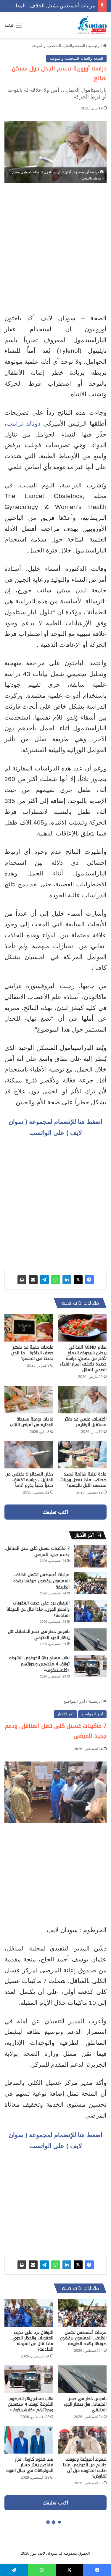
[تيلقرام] (44, 1280)
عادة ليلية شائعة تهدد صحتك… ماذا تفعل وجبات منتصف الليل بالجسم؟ (83, 1480)
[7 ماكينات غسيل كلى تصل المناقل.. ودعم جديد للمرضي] (90, 1556)
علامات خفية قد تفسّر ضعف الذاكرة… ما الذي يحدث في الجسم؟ (32, 1353)
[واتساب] (56, 1280)
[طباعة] (22, 1280)
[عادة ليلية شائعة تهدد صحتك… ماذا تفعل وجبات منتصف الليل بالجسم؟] (82, 1455)
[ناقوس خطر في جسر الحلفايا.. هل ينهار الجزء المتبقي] (90, 1640)
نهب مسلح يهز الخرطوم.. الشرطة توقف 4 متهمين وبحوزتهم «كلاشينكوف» (39, 1664)
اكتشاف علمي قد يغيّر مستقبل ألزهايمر (86, 1422)
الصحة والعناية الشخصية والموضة (58, 46)
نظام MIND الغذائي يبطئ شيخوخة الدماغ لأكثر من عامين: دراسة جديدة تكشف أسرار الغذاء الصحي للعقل (83, 1359)
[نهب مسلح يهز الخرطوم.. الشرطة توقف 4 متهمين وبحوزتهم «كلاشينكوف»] (90, 1666)
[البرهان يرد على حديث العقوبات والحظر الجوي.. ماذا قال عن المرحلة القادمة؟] (90, 1611)
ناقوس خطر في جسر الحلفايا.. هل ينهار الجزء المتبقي (39, 1635)
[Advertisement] (55, 249)
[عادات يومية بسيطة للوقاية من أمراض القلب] (29, 1400)
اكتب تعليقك (55, 1512)
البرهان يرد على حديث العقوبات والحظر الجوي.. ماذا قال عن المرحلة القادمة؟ (38, 1609)
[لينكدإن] (67, 1280)
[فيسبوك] (89, 1280)
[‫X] (78, 1280)
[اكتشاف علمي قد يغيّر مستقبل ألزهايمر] (82, 1400)
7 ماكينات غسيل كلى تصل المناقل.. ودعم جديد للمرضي (37, 1552)
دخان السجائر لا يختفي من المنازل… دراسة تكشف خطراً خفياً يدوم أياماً (29, 1480)
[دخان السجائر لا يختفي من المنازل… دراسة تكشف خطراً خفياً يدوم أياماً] (29, 1455)
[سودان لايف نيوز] (92, 25)
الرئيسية (96, 46)
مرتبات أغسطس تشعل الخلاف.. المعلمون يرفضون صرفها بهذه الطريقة (41, 1581)
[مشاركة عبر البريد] (33, 1280)
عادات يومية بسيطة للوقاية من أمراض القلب (32, 1422)
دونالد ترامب (23, 423)
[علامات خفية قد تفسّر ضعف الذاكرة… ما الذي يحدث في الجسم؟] (29, 1328)
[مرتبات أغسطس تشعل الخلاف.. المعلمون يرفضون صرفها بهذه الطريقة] (90, 1583)
